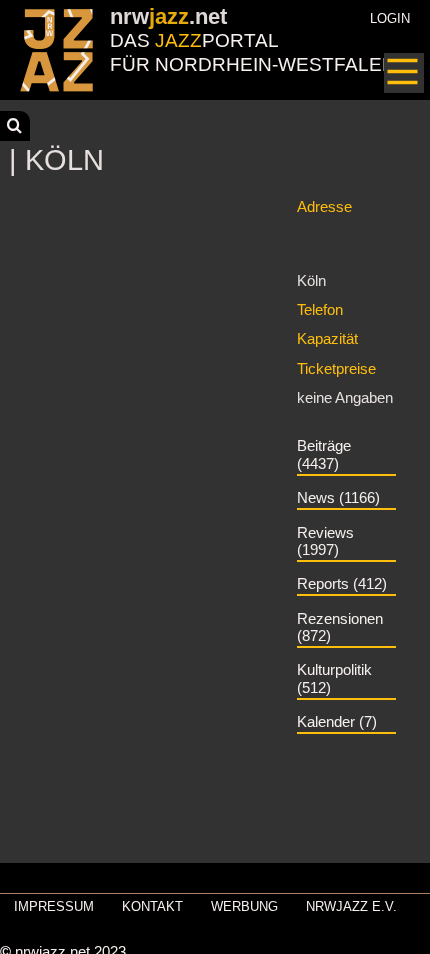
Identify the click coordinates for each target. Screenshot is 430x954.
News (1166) (338, 498)
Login (390, 18)
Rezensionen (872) (340, 628)
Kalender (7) (337, 722)
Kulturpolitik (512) (334, 679)
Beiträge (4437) (324, 455)
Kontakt (152, 906)
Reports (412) (342, 584)
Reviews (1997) (325, 542)
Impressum (54, 906)
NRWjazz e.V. (351, 906)
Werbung (244, 906)
